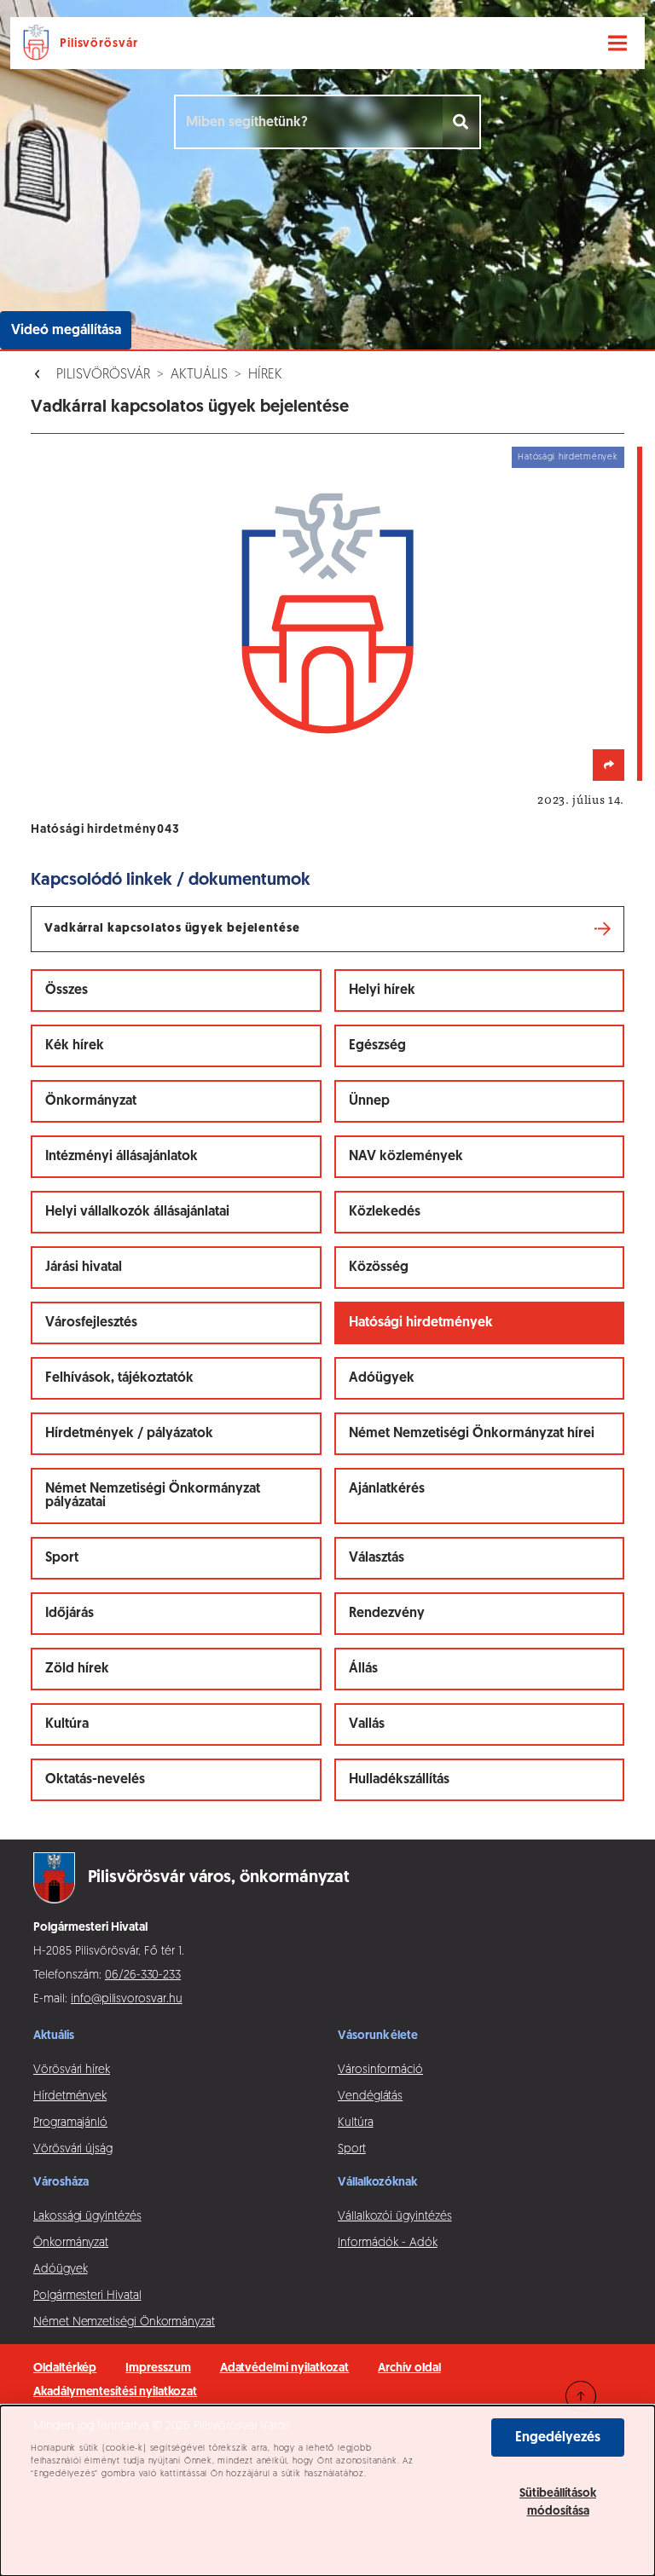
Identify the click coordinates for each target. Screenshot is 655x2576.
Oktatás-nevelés (95, 1780)
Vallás (367, 1724)
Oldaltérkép (65, 2368)
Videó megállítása (66, 331)
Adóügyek (382, 1378)
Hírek (265, 375)
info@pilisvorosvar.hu (127, 1999)
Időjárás (70, 1614)
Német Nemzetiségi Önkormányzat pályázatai (153, 1496)
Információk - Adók (388, 2243)
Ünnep (369, 1101)
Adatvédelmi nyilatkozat (285, 2368)
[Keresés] (462, 122)
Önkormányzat (91, 1101)
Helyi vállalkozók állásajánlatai (137, 1212)
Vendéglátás (370, 2097)
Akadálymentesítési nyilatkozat (115, 2392)
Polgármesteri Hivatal (87, 2296)
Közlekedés (385, 1212)
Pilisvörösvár (103, 375)
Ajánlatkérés (387, 1489)
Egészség (377, 1046)
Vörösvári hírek (72, 2070)
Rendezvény (387, 1614)
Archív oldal (409, 2368)
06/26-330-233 (143, 1975)
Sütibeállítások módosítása (558, 2503)
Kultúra (67, 1724)
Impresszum (158, 2368)
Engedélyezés (558, 2438)
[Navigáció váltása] (617, 43)
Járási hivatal (84, 1268)
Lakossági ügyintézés (87, 2217)
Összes (67, 991)
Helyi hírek (382, 991)
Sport (62, 1558)
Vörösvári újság (73, 2149)
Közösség (379, 1268)
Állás (363, 1669)
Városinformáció (380, 2070)
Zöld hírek (77, 1669)
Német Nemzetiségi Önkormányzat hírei (472, 1434)
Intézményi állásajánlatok (122, 1157)
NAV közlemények (406, 1157)
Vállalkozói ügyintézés (394, 2217)
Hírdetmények (70, 2097)
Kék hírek (75, 1046)
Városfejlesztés (91, 1323)
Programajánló (70, 2123)
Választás (377, 1558)
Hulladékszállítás (399, 1780)
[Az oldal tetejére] (581, 2396)
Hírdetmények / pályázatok (129, 1434)
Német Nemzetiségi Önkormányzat (124, 2322)
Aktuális (199, 375)
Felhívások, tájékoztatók (119, 1378)
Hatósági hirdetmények (421, 1323)
